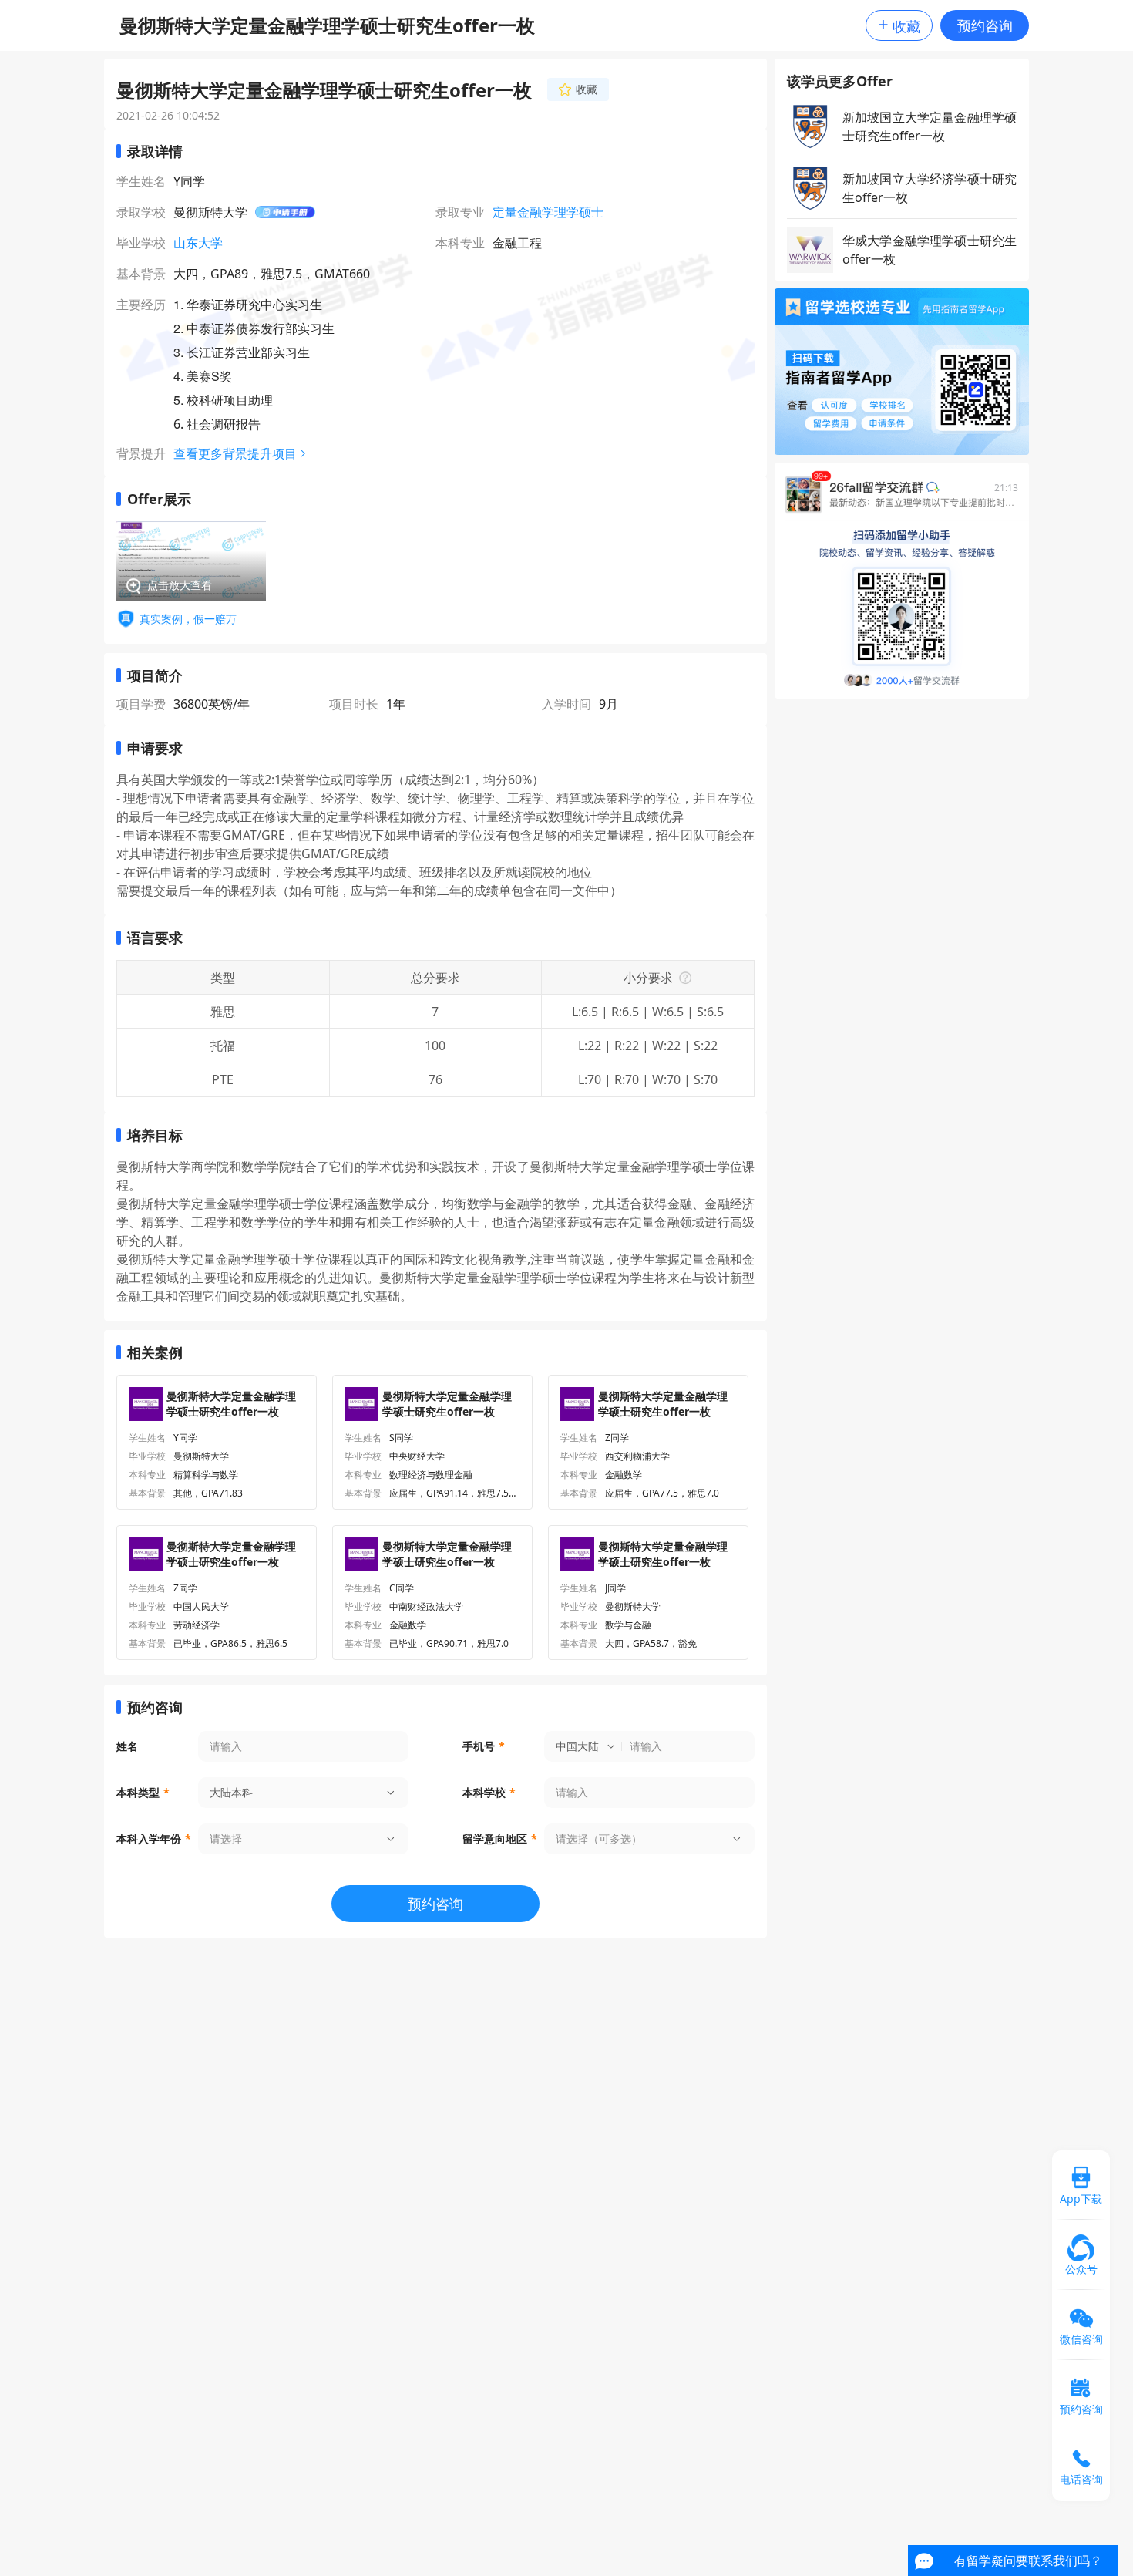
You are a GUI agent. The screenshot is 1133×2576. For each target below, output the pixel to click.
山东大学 (198, 243)
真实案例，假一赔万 (188, 619)
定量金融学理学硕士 (548, 212)
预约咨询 (985, 25)
